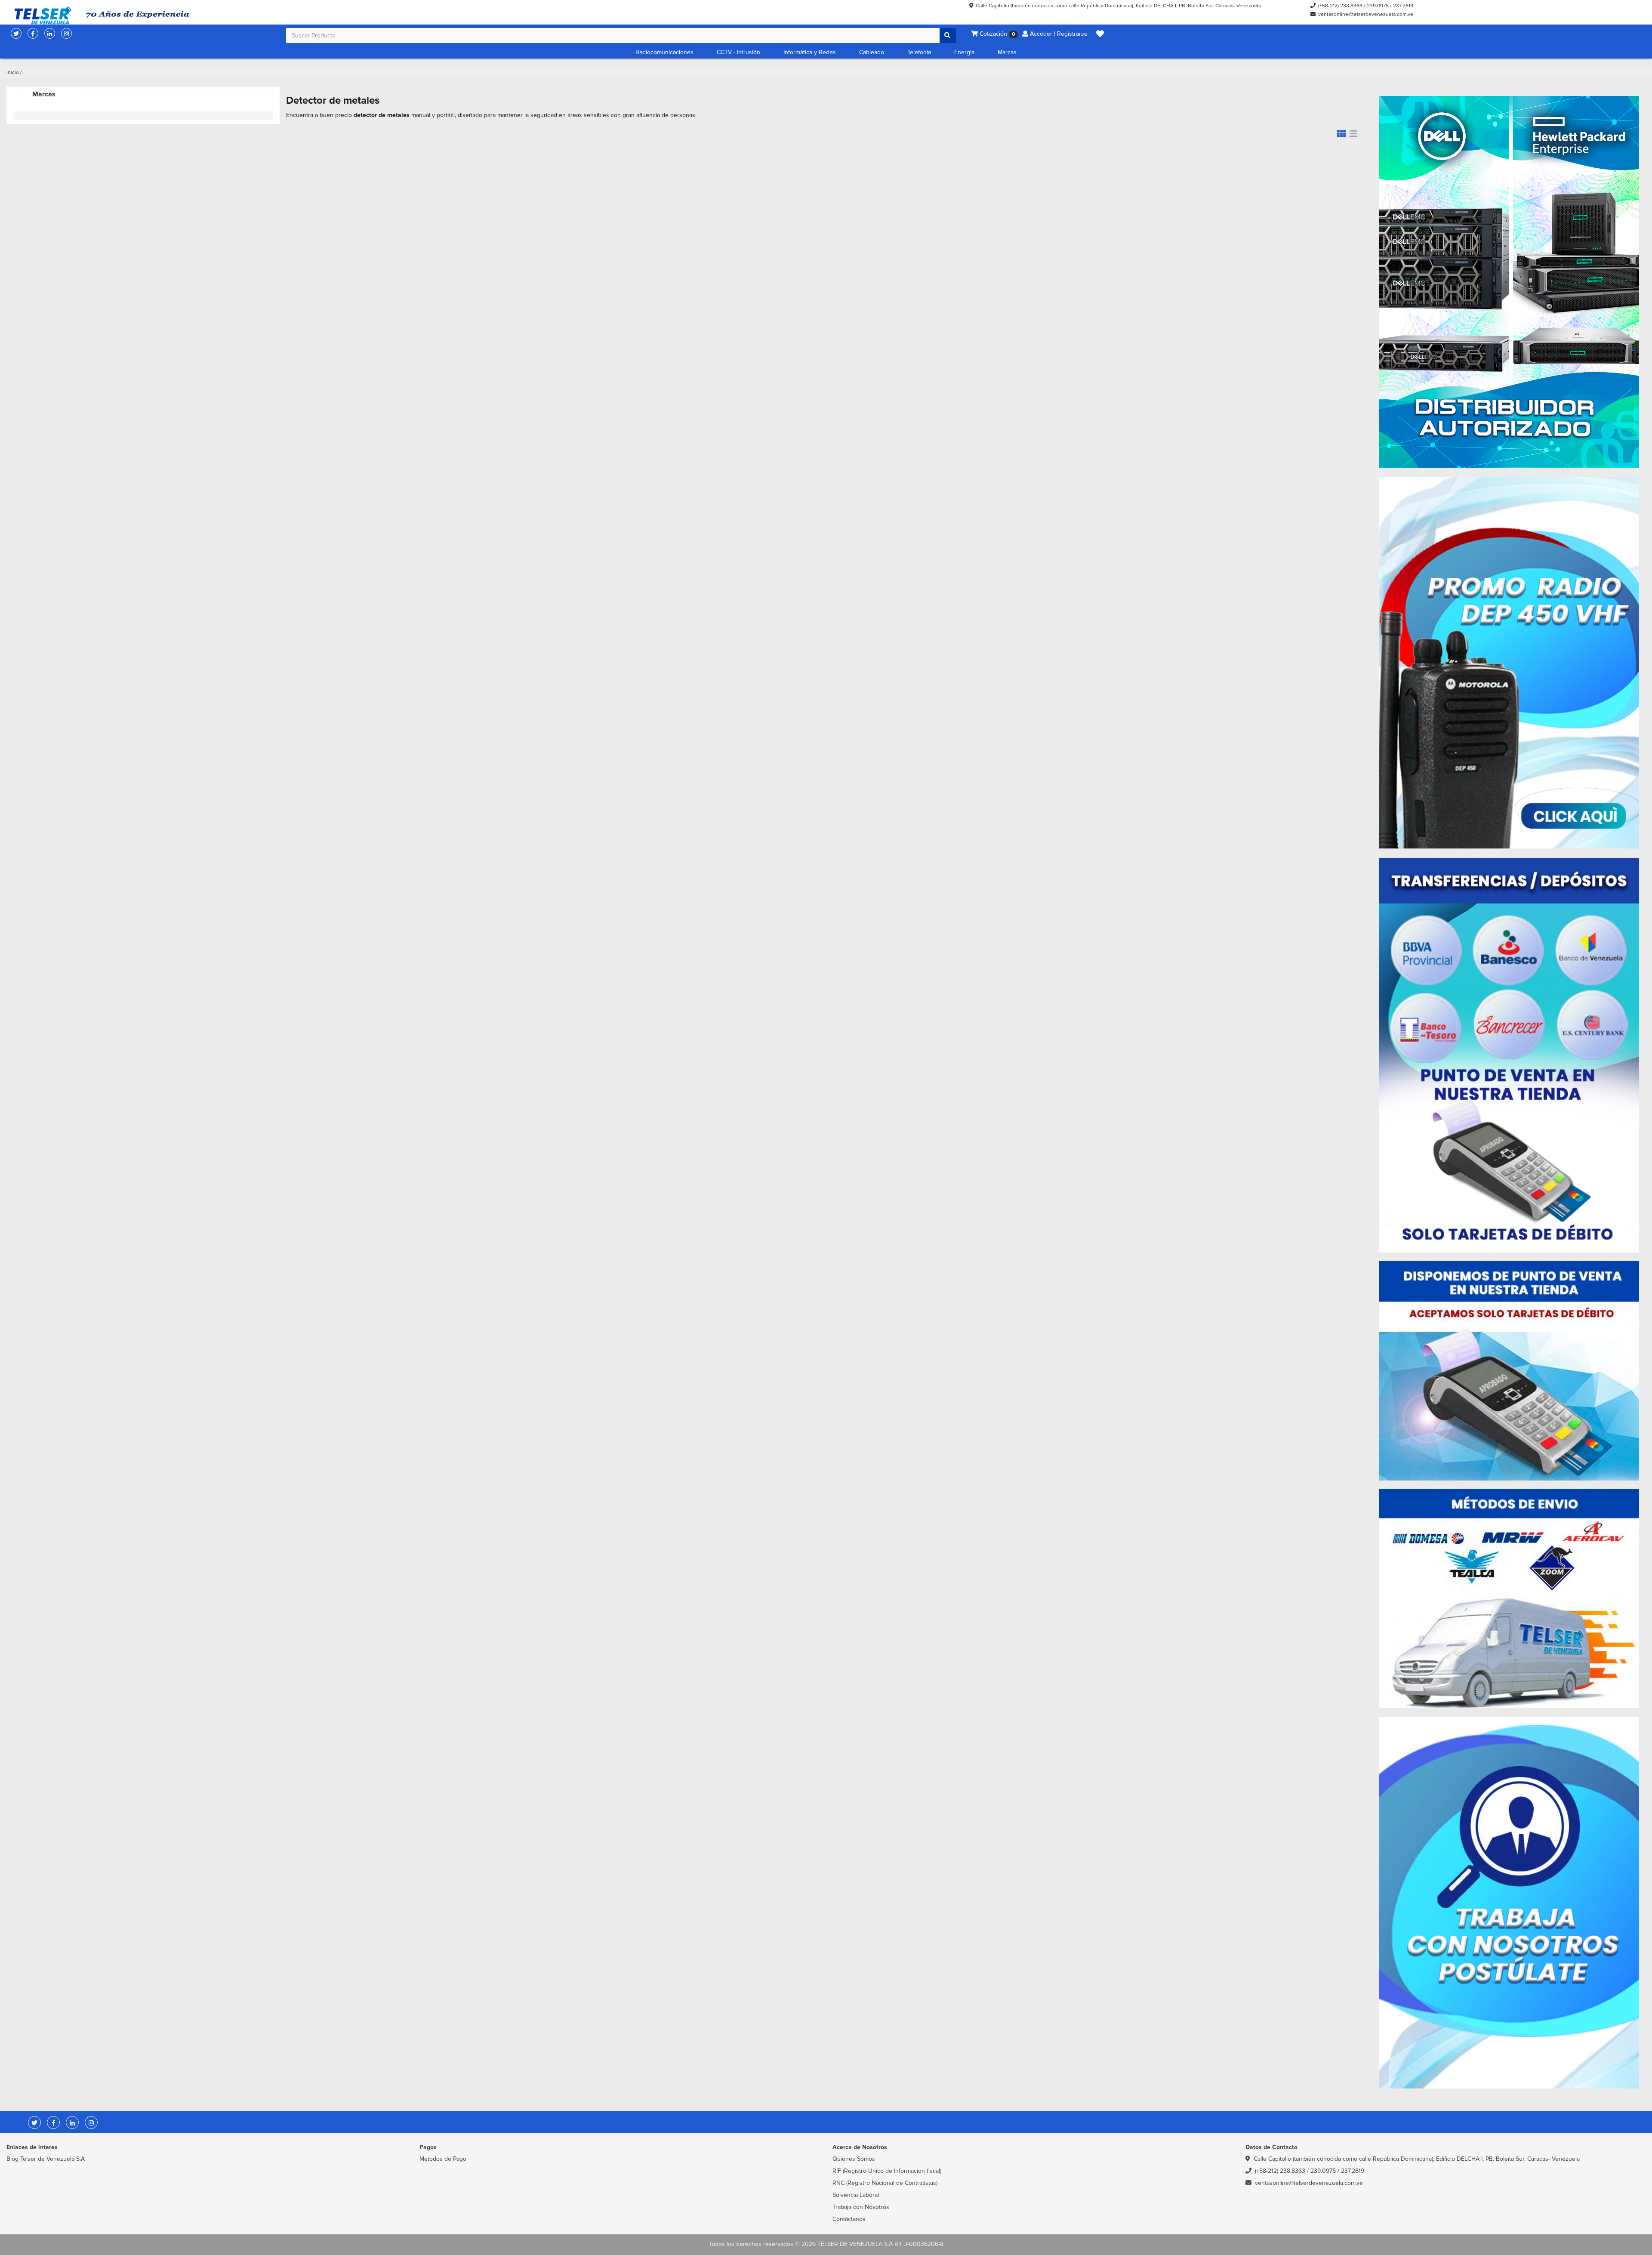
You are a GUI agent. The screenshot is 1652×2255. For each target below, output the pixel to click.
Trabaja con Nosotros (861, 2207)
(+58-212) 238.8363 (1340, 6)
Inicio (13, 72)
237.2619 (1403, 6)
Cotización (996, 34)
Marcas (1007, 52)
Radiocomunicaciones (664, 52)
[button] (1100, 34)
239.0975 (1378, 6)
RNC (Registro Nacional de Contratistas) (885, 2183)
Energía (964, 52)
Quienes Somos (854, 2159)
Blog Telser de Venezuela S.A (46, 2159)
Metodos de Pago (443, 2159)
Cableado (872, 52)
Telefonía (919, 52)
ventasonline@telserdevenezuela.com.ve (1366, 14)
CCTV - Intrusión (738, 52)
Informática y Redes (810, 52)
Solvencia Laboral (856, 2195)
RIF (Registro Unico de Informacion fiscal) (887, 2171)
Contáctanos (849, 2219)
